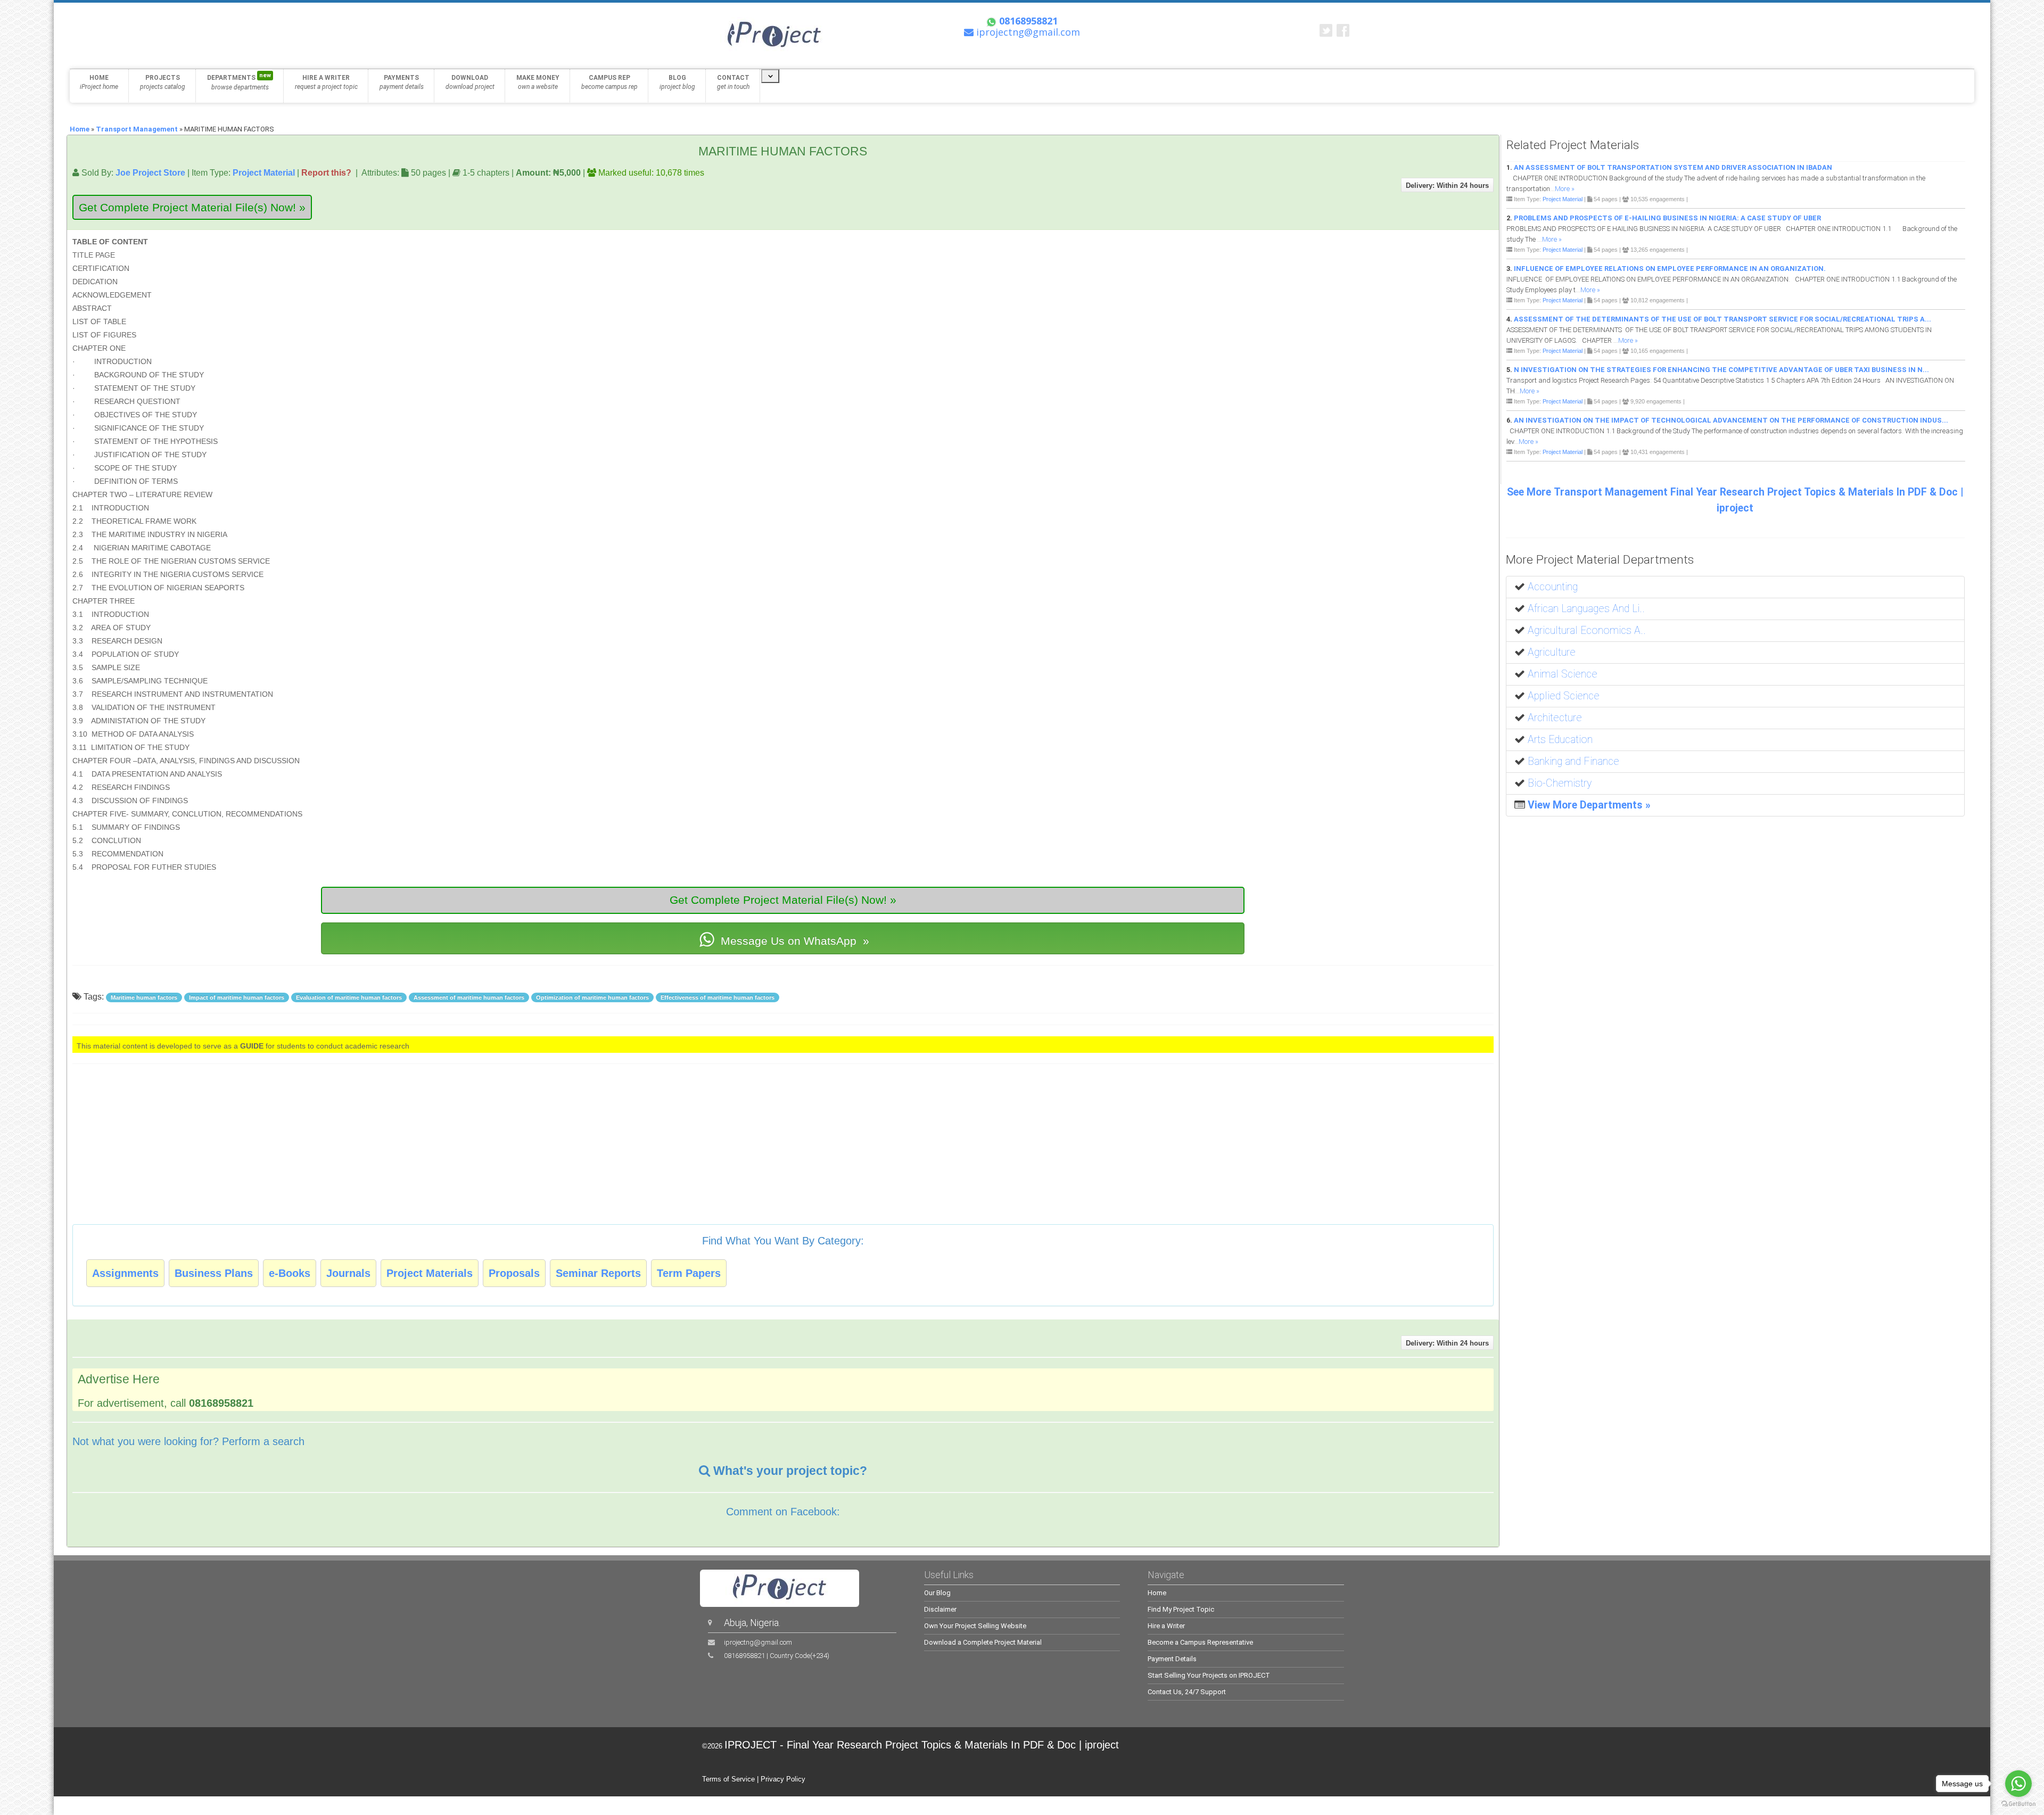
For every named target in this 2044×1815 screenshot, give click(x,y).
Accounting (1553, 587)
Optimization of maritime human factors (592, 997)
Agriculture (1552, 652)
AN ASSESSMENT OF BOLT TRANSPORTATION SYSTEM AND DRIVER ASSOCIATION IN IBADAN (1673, 167)
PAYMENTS (402, 82)
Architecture (1555, 718)
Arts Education (1560, 740)
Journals (348, 1273)
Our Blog (937, 1593)
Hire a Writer (1166, 1626)
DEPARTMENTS (239, 81)
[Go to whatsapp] (2018, 1784)
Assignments (125, 1273)
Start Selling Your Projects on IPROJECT (1209, 1675)
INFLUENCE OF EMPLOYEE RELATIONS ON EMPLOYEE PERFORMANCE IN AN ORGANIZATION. (1670, 269)
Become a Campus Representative (1200, 1642)
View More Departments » (1589, 805)
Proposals (514, 1273)
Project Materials (430, 1273)
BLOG (677, 82)
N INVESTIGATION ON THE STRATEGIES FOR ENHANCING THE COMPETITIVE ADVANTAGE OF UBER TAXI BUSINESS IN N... (1721, 370)
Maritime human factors (144, 997)
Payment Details (1172, 1659)
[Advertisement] (1427, 284)
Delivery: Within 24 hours (1447, 185)
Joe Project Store (150, 172)
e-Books (290, 1273)
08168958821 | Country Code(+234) (777, 1656)
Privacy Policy (783, 1779)
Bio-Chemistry (1560, 783)
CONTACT (733, 82)
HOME (99, 82)
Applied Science (1564, 696)
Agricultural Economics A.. (1587, 630)
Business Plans (214, 1273)
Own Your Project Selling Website (975, 1626)
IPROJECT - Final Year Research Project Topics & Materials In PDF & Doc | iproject (922, 1745)
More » (1565, 189)
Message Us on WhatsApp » (793, 941)
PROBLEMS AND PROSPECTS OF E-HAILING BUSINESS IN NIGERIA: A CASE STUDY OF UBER (1667, 218)
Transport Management (137, 129)
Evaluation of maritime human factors (349, 997)
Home (80, 129)
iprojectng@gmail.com (758, 1642)
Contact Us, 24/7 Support (1187, 1692)
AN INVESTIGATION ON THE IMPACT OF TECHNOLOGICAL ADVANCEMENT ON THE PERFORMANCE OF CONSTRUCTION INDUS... (1731, 420)
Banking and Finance (1573, 761)
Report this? (326, 172)
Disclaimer (940, 1609)
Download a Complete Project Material (983, 1642)
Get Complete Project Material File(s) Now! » (192, 207)
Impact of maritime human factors (237, 997)
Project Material (264, 172)
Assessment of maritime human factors (469, 997)
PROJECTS (163, 82)
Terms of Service (728, 1779)
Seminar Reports (598, 1273)
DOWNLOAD (470, 82)
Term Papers (689, 1273)
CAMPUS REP (609, 82)
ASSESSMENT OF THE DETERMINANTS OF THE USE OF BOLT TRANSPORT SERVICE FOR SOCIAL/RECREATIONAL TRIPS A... (1722, 319)
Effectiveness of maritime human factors (718, 997)
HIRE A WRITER (326, 82)
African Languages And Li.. (1586, 609)
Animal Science (1563, 674)
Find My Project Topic (1181, 1609)
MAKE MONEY (538, 82)
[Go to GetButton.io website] (2018, 1804)
